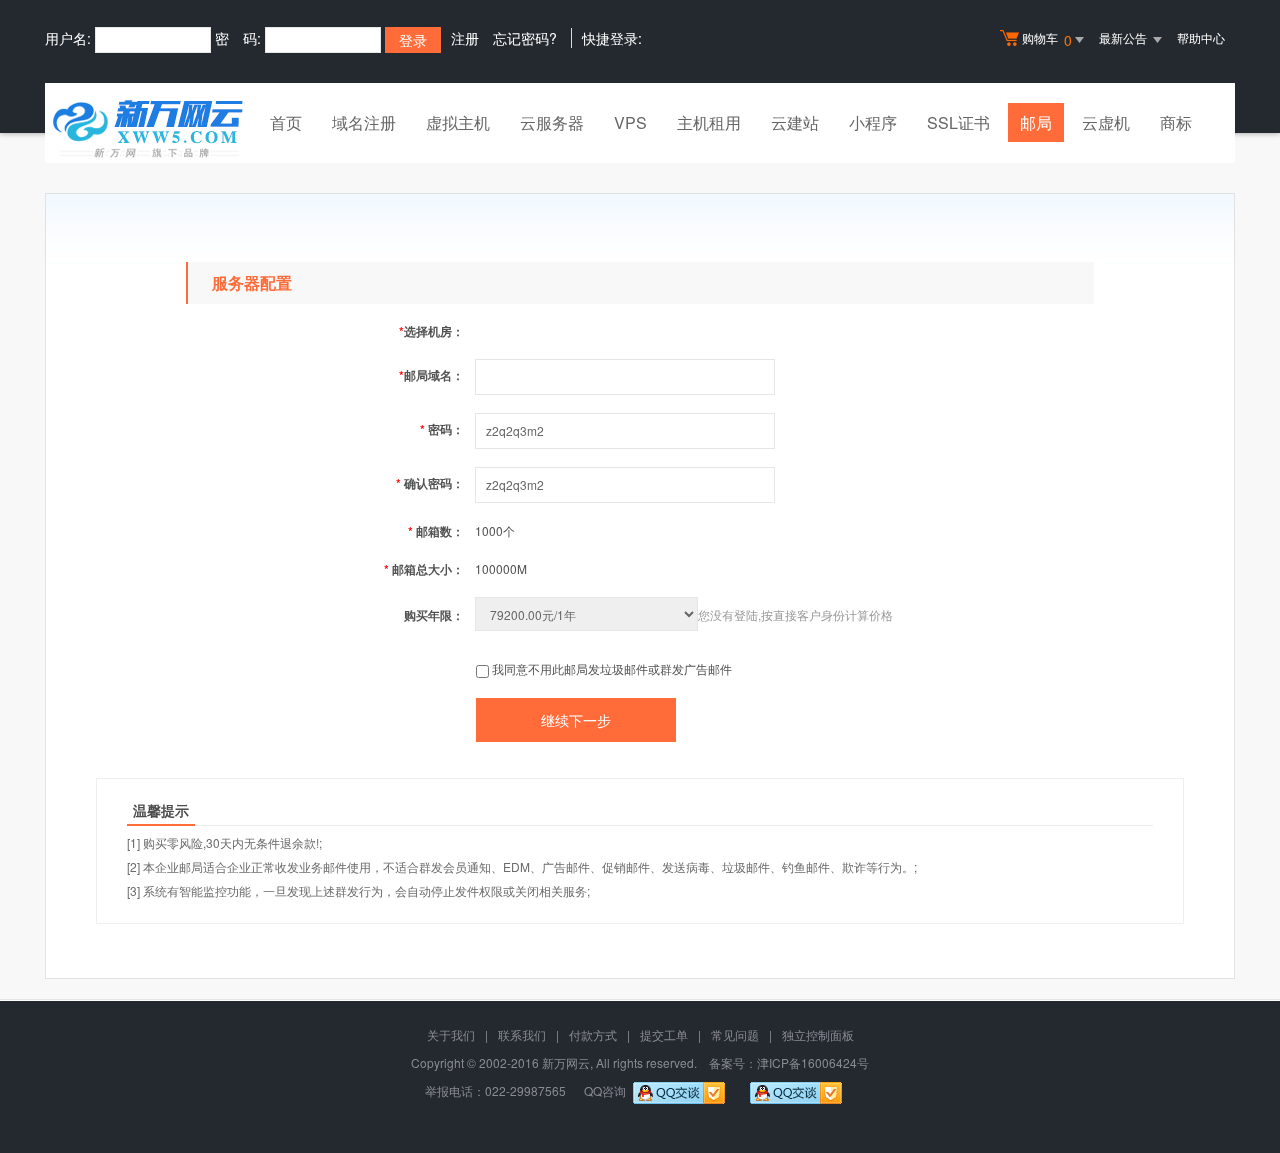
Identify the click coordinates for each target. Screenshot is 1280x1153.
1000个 (495, 530)
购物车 (1047, 39)
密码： (442, 429)
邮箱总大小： (424, 569)
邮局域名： (431, 375)
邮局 (1036, 122)
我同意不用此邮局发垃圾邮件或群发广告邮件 (612, 668)
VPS (630, 122)
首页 (286, 122)
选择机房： (431, 331)
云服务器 (552, 122)
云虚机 (1106, 122)
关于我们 (451, 1034)
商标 (1176, 122)
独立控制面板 (818, 1034)
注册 (465, 38)
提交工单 (664, 1034)
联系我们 (522, 1034)
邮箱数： (436, 531)
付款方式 (593, 1034)
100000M (501, 568)
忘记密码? (525, 38)
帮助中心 (1201, 37)
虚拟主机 (458, 122)
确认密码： (430, 483)
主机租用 (709, 122)
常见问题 (735, 1034)
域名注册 (364, 122)
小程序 (873, 122)
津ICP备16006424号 (813, 1062)
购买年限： (434, 615)
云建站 (795, 122)
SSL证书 (958, 122)
